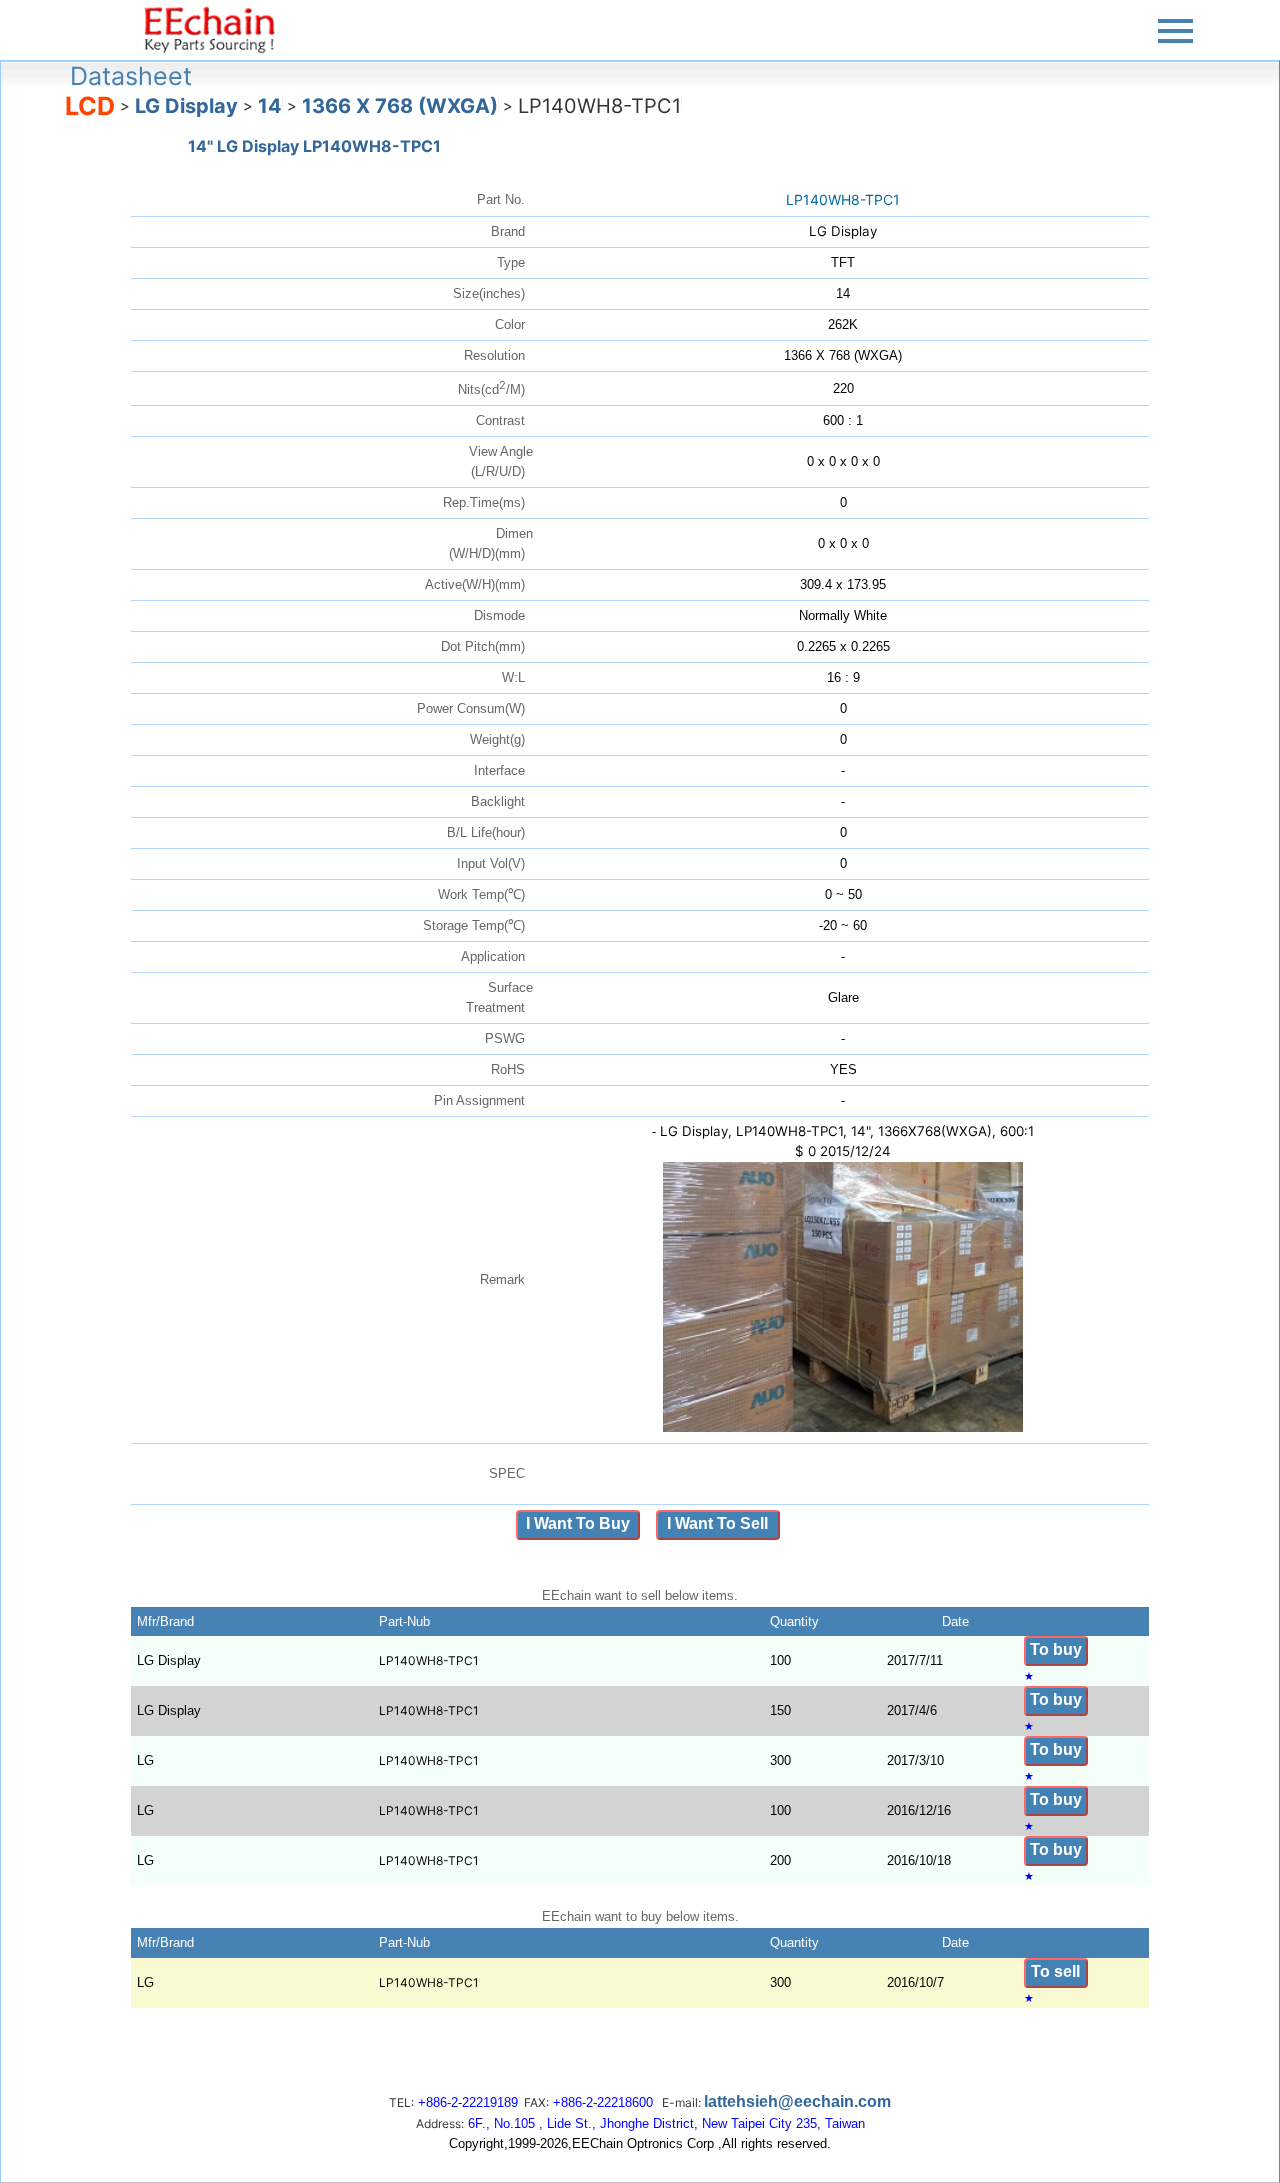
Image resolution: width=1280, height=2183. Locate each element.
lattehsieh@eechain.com (797, 2101)
